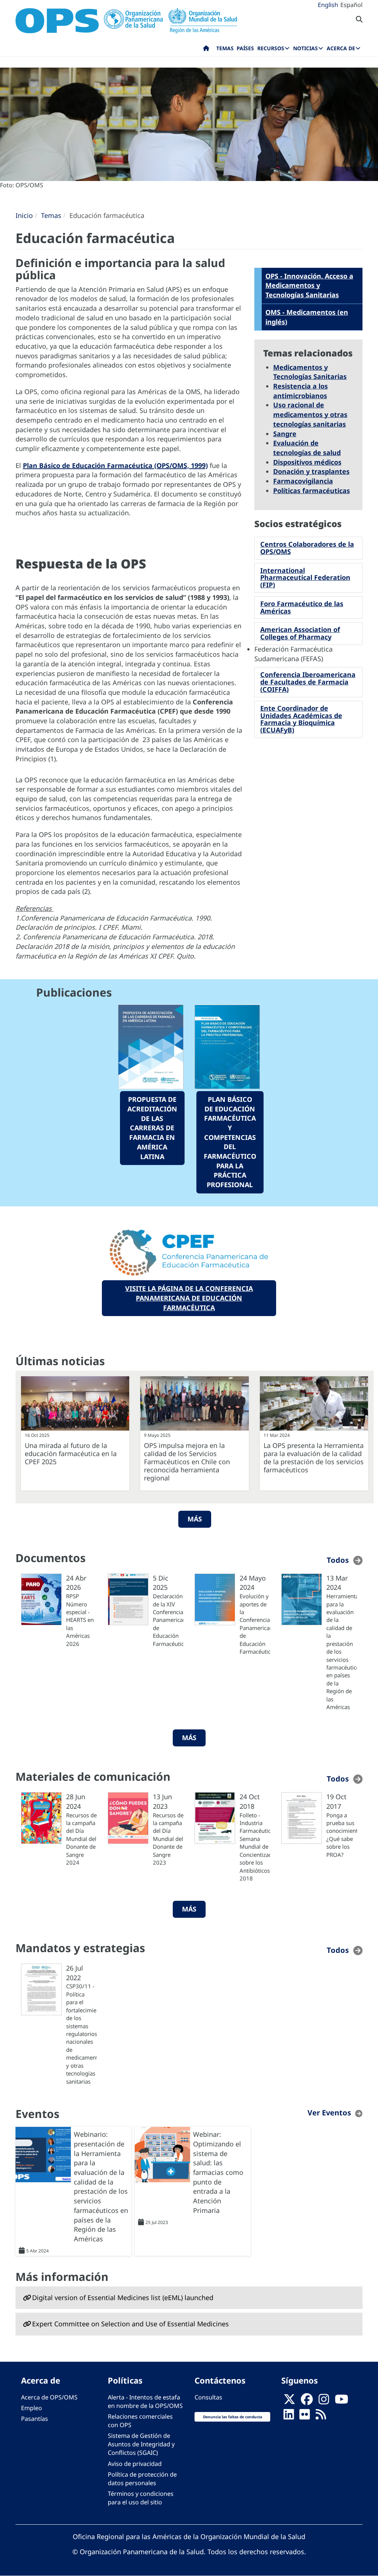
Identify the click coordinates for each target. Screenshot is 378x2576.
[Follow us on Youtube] (341, 2401)
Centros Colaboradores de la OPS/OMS (307, 548)
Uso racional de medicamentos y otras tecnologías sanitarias (310, 414)
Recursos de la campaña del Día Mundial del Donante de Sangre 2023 (168, 1839)
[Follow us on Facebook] (307, 2401)
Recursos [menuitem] (271, 48)
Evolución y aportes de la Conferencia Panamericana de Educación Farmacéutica (255, 1624)
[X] (289, 2401)
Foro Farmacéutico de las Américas (302, 607)
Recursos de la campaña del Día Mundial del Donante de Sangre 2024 (81, 1839)
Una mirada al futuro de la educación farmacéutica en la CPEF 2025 (71, 1453)
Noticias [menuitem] (305, 48)
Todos (338, 1560)
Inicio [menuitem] (206, 50)
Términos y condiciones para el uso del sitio (141, 2498)
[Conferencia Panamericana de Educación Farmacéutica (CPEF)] (189, 1253)
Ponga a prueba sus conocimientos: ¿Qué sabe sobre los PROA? (342, 1835)
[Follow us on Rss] (321, 2416)
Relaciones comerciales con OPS (140, 2421)
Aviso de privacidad (135, 2464)
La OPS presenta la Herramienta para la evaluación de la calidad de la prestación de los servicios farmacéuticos (314, 1458)
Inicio (24, 215)
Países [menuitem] (245, 48)
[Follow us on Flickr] (305, 2416)
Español (351, 5)
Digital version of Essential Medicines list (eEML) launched (123, 2297)
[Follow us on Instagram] (324, 2401)
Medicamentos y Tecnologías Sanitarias (310, 372)
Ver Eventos (329, 2113)
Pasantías (35, 2419)
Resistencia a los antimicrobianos (300, 391)
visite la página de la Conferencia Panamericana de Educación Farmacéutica (189, 1298)
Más (195, 1519)
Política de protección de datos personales (142, 2479)
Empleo (32, 2408)
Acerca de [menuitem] (341, 48)
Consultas (208, 2397)
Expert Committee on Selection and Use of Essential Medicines (130, 2324)
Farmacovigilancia (303, 481)
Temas (51, 215)
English (328, 5)
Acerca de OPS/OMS (49, 2397)
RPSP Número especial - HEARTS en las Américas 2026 (80, 1620)
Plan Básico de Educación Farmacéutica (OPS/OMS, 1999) (115, 465)
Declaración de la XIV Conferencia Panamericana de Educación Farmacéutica (168, 1620)
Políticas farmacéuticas (312, 491)
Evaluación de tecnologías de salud (307, 448)
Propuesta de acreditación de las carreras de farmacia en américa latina (152, 1128)
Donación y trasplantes (311, 471)
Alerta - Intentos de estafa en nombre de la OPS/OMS (145, 2401)
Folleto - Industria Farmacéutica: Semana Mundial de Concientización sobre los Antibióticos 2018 (255, 1847)
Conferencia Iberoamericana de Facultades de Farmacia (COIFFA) (308, 682)
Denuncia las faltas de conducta (233, 2417)
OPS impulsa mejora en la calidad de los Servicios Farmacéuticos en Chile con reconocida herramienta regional (187, 1462)
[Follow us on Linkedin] (289, 2416)
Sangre (285, 434)
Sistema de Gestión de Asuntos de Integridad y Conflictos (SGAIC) (141, 2444)
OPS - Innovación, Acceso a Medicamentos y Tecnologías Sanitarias (309, 285)
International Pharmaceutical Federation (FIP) (305, 578)
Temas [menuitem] (225, 48)
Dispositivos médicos (307, 462)
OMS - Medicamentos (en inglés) (307, 317)
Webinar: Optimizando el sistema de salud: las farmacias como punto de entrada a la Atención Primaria (218, 2172)
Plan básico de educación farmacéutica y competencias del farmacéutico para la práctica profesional (230, 1142)
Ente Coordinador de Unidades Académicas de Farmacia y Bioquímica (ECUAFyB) (301, 719)
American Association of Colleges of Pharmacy (300, 633)
